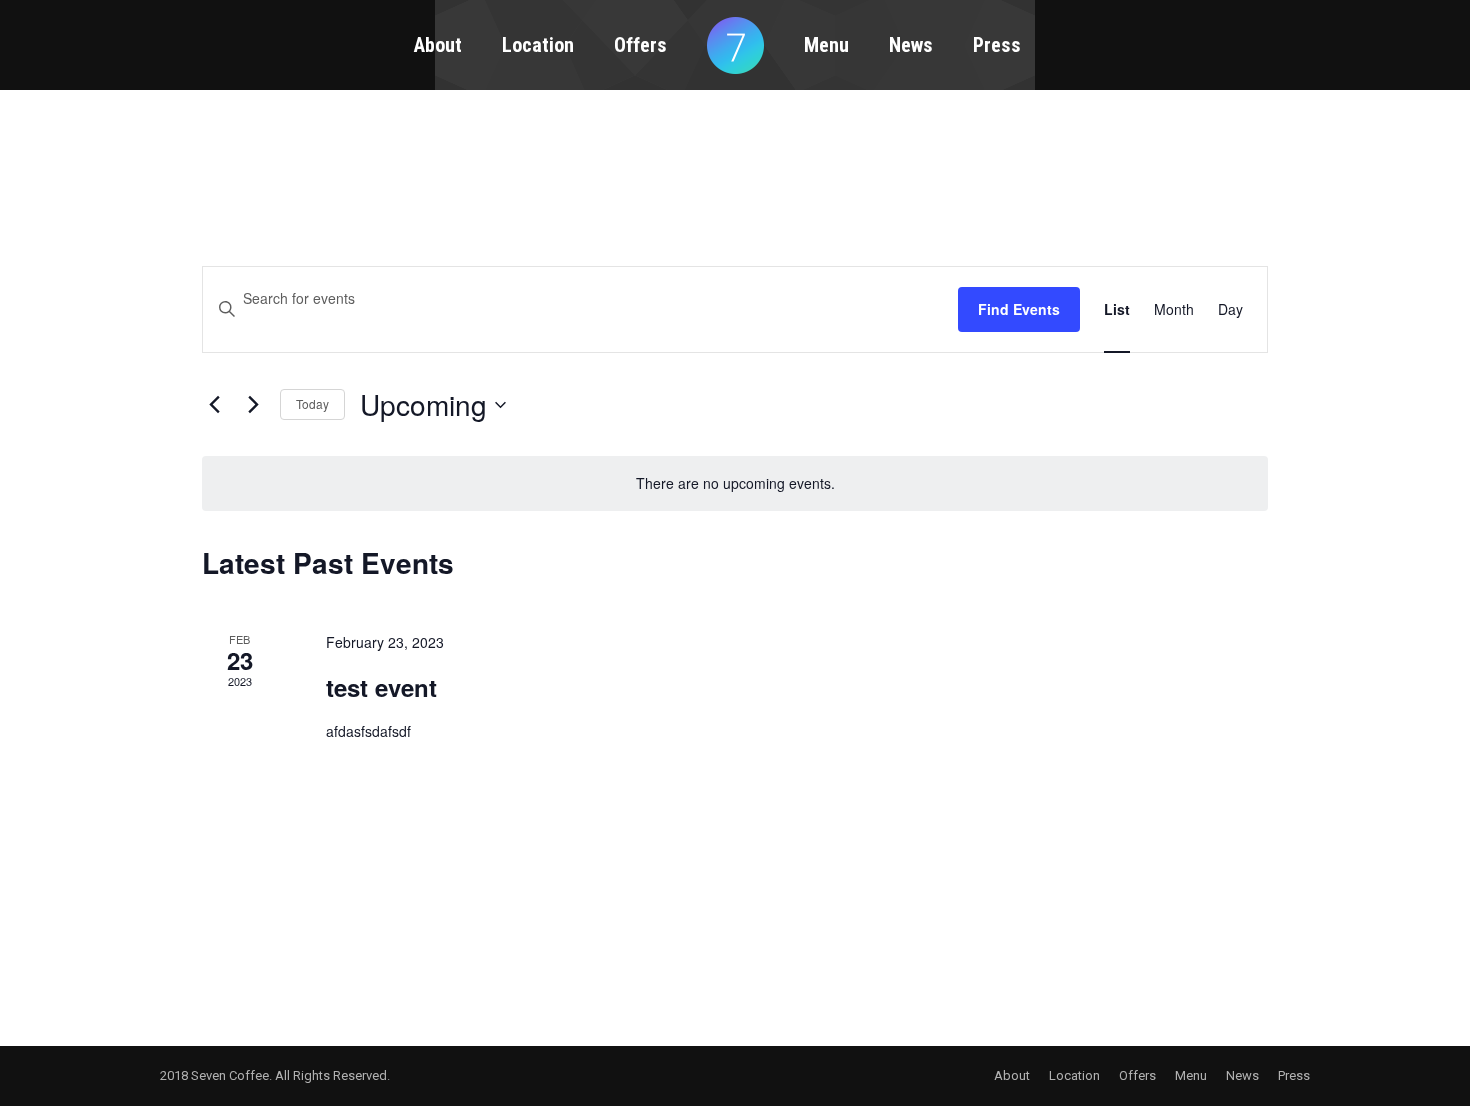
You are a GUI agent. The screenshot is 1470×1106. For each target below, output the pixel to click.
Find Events (1019, 309)
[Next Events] (253, 405)
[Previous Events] (214, 405)
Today (312, 403)
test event (381, 687)
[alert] (735, 483)
